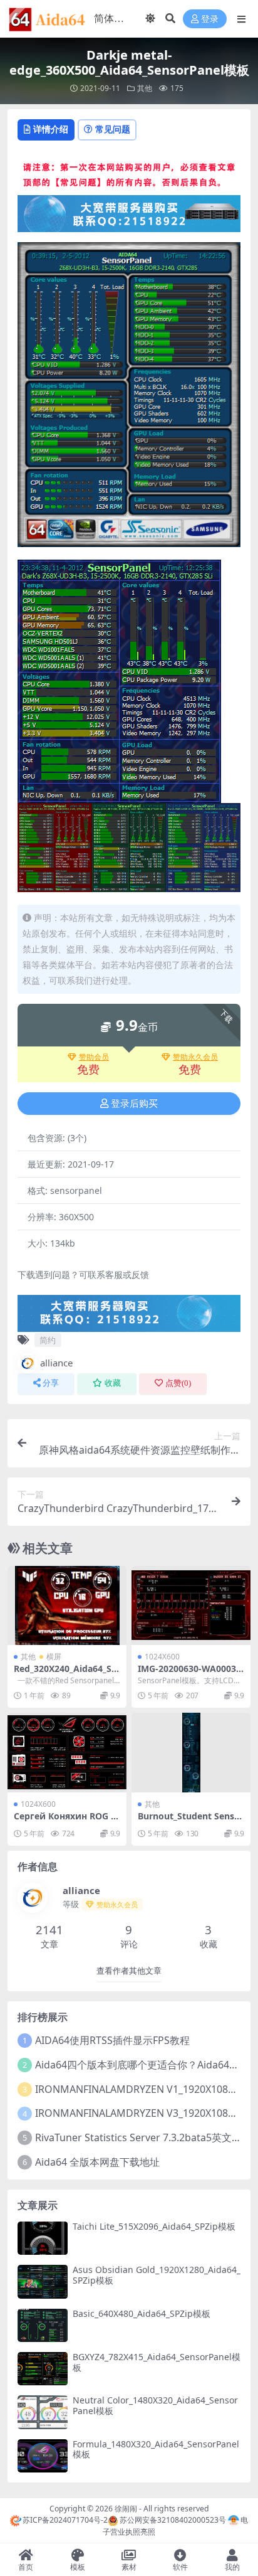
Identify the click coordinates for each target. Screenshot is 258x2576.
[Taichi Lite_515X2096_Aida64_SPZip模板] (43, 2238)
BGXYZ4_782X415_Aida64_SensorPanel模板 (157, 2362)
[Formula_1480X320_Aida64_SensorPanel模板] (43, 2456)
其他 (145, 88)
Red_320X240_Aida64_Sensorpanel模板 (65, 1674)
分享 (51, 1383)
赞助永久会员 (195, 1057)
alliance (56, 1363)
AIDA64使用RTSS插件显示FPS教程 (112, 2040)
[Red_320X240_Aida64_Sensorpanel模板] (67, 1606)
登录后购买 (134, 1104)
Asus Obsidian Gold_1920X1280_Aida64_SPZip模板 (157, 2275)
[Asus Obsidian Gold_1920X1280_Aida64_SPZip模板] (43, 2281)
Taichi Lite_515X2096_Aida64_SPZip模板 (154, 2226)
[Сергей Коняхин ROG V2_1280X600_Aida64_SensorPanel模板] (67, 1753)
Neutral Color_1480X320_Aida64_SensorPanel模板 (155, 2405)
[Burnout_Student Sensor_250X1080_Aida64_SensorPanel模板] (191, 1753)
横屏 (54, 1657)
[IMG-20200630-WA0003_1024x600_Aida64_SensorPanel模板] (191, 1606)
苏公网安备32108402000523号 (173, 2520)
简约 (48, 1340)
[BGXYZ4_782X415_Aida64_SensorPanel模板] (43, 2369)
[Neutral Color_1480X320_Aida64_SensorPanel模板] (43, 2412)
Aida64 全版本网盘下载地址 (97, 2162)
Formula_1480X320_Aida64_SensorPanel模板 (156, 2449)
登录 (210, 19)
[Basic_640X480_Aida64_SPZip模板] (43, 2325)
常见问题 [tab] (113, 129)
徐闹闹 (126, 2509)
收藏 (113, 1383)
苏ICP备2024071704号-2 (65, 2520)
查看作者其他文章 (129, 1971)
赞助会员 (94, 1057)
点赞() (178, 1383)
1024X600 (162, 1657)
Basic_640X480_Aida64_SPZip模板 (142, 2313)
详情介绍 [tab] (51, 129)
